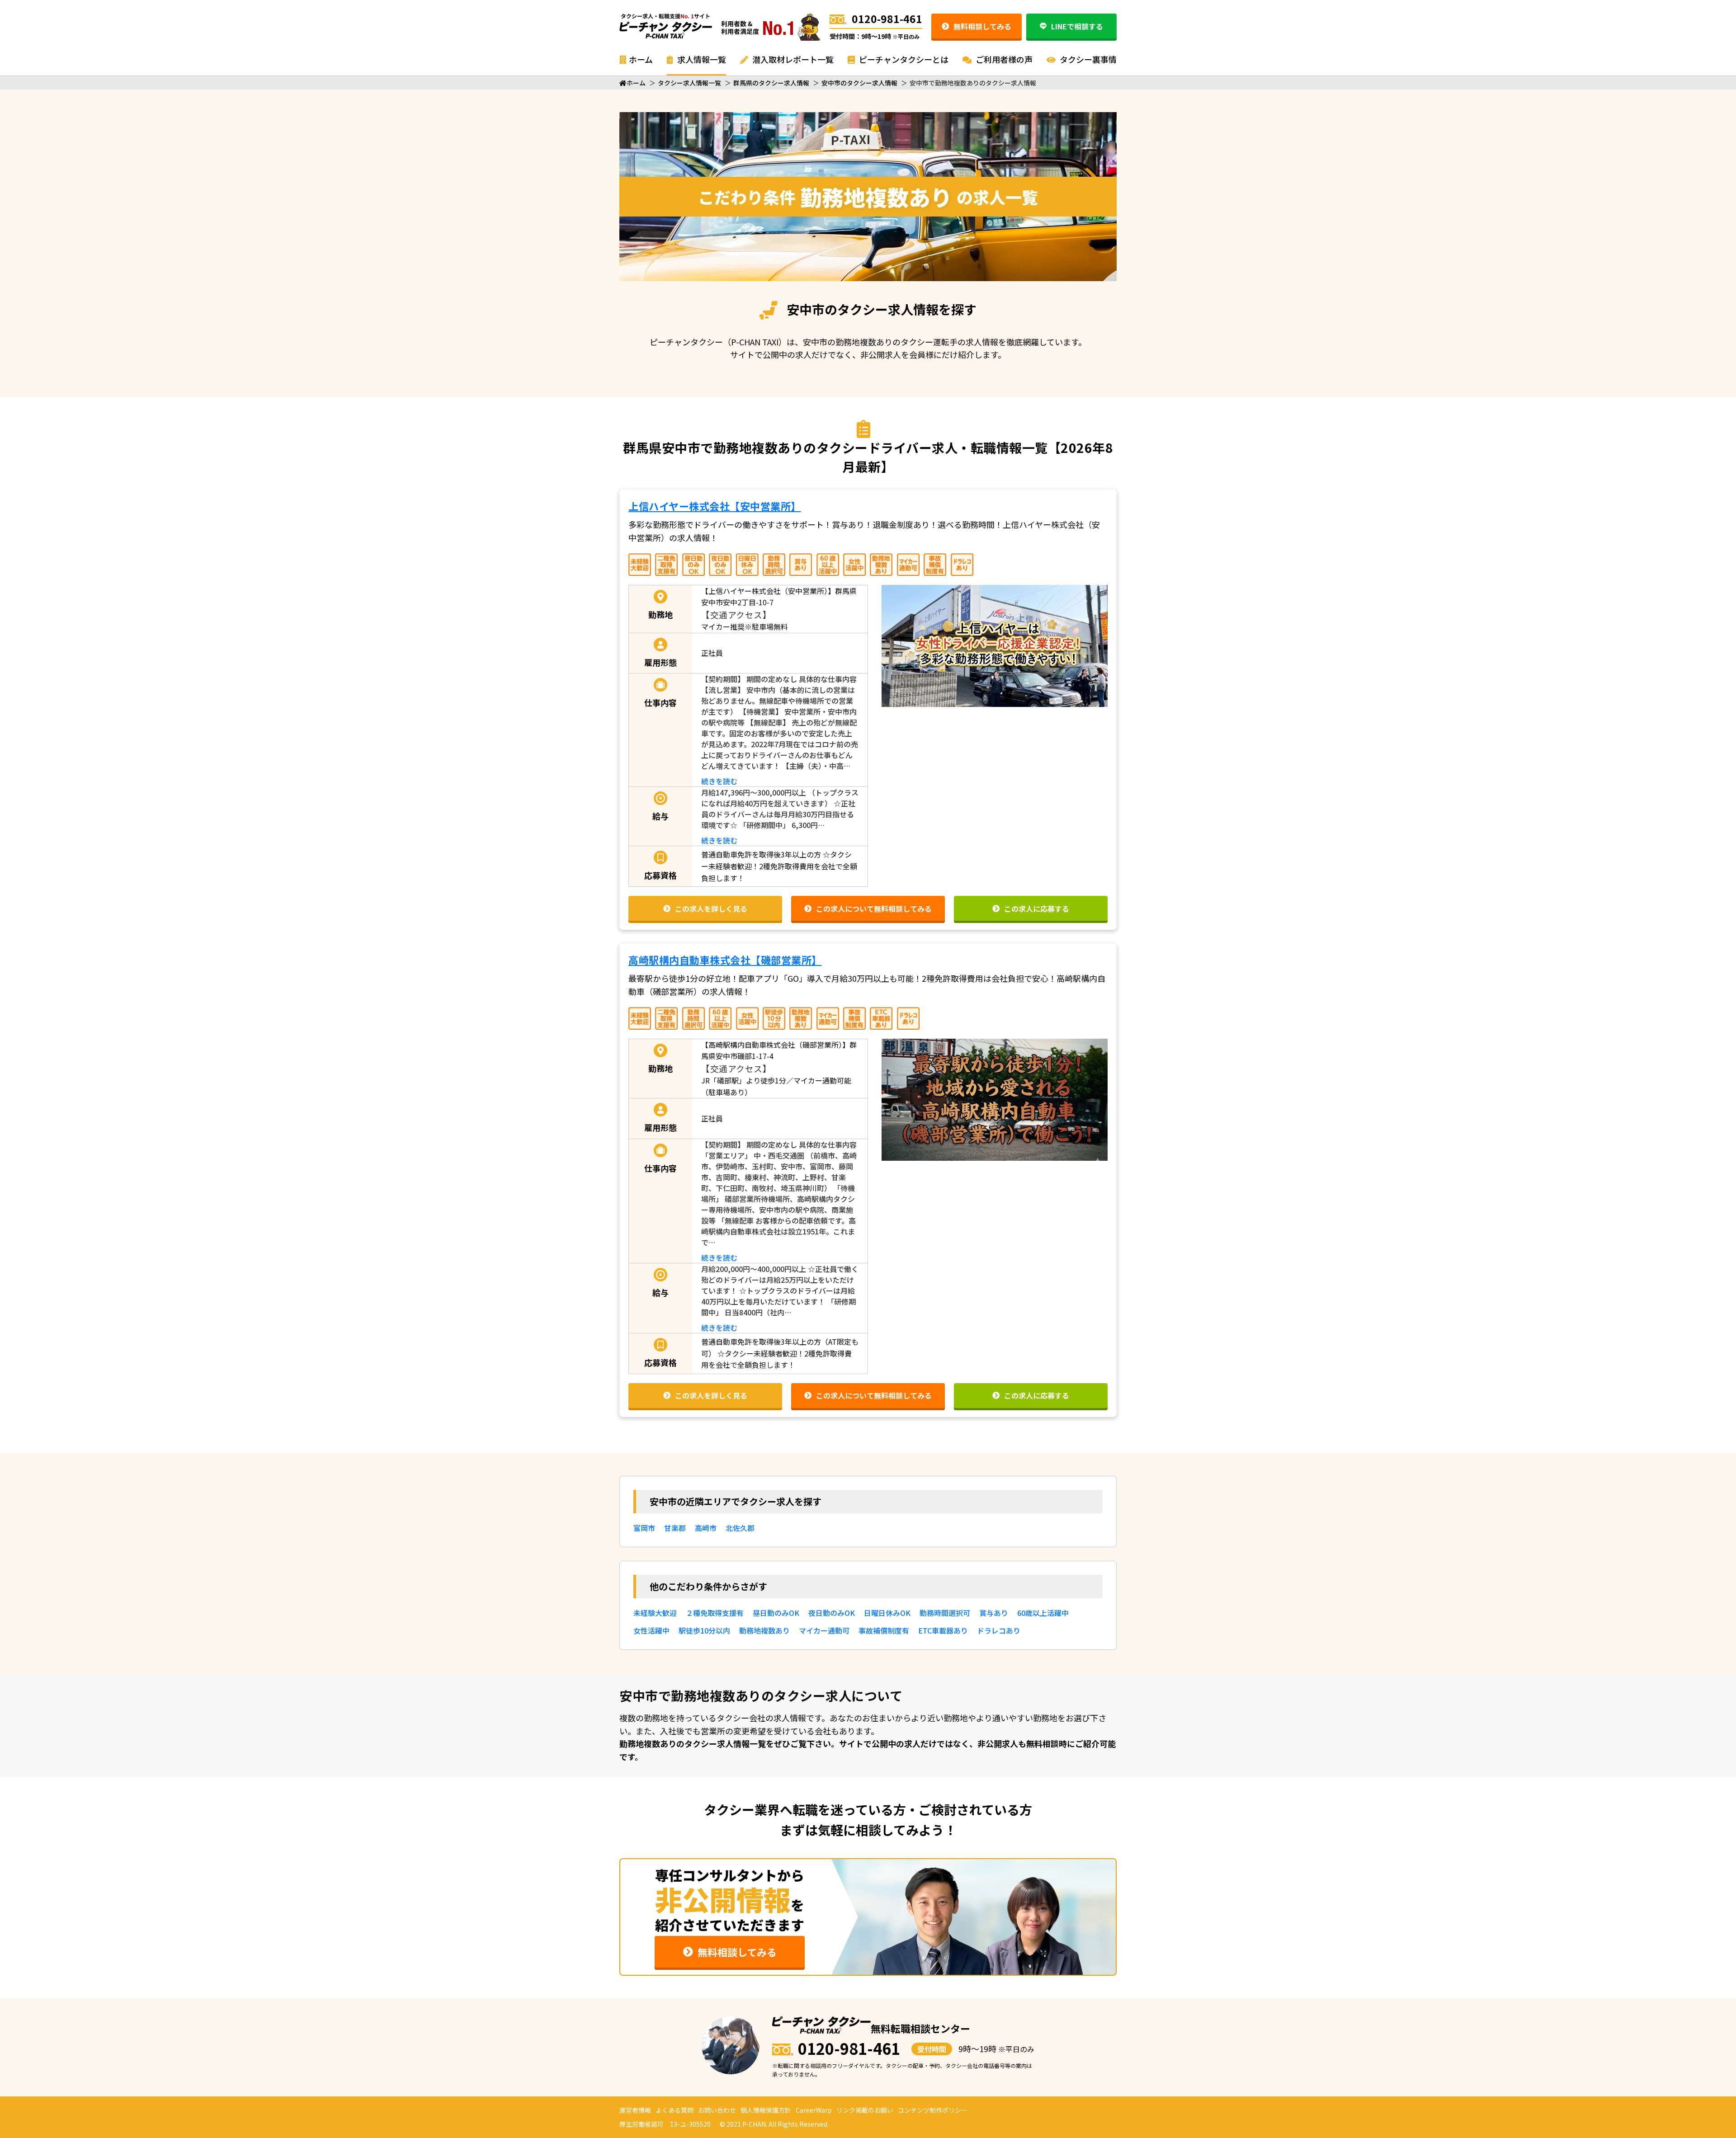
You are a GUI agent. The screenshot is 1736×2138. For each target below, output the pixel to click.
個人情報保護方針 (766, 2110)
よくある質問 (675, 2110)
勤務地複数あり (764, 1630)
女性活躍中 (651, 1630)
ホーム (641, 59)
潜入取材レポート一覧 (792, 59)
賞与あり (994, 1613)
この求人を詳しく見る (711, 909)
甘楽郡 (675, 1528)
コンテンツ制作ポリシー (933, 2110)
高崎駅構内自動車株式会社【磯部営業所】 (725, 960)
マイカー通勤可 (824, 1630)
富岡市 (644, 1528)
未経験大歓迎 (655, 1613)
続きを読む (719, 781)
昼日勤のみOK (776, 1613)
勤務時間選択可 (945, 1613)
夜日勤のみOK (832, 1613)
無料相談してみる (982, 26)
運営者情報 (635, 2110)
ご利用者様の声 (1003, 59)
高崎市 (706, 1528)
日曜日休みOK (887, 1613)
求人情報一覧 (701, 59)
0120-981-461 (887, 19)
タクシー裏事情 (1087, 59)
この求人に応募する (1037, 909)
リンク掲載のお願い (865, 2110)
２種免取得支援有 (715, 1613)
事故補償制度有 (884, 1630)
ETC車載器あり (943, 1630)
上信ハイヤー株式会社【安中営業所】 (715, 506)
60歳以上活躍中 (1043, 1613)
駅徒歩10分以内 (704, 1630)
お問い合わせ (717, 2110)
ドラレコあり (999, 1630)
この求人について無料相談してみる (874, 909)
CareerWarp (814, 2110)
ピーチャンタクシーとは (903, 59)
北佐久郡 (740, 1528)
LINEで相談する (1077, 26)
